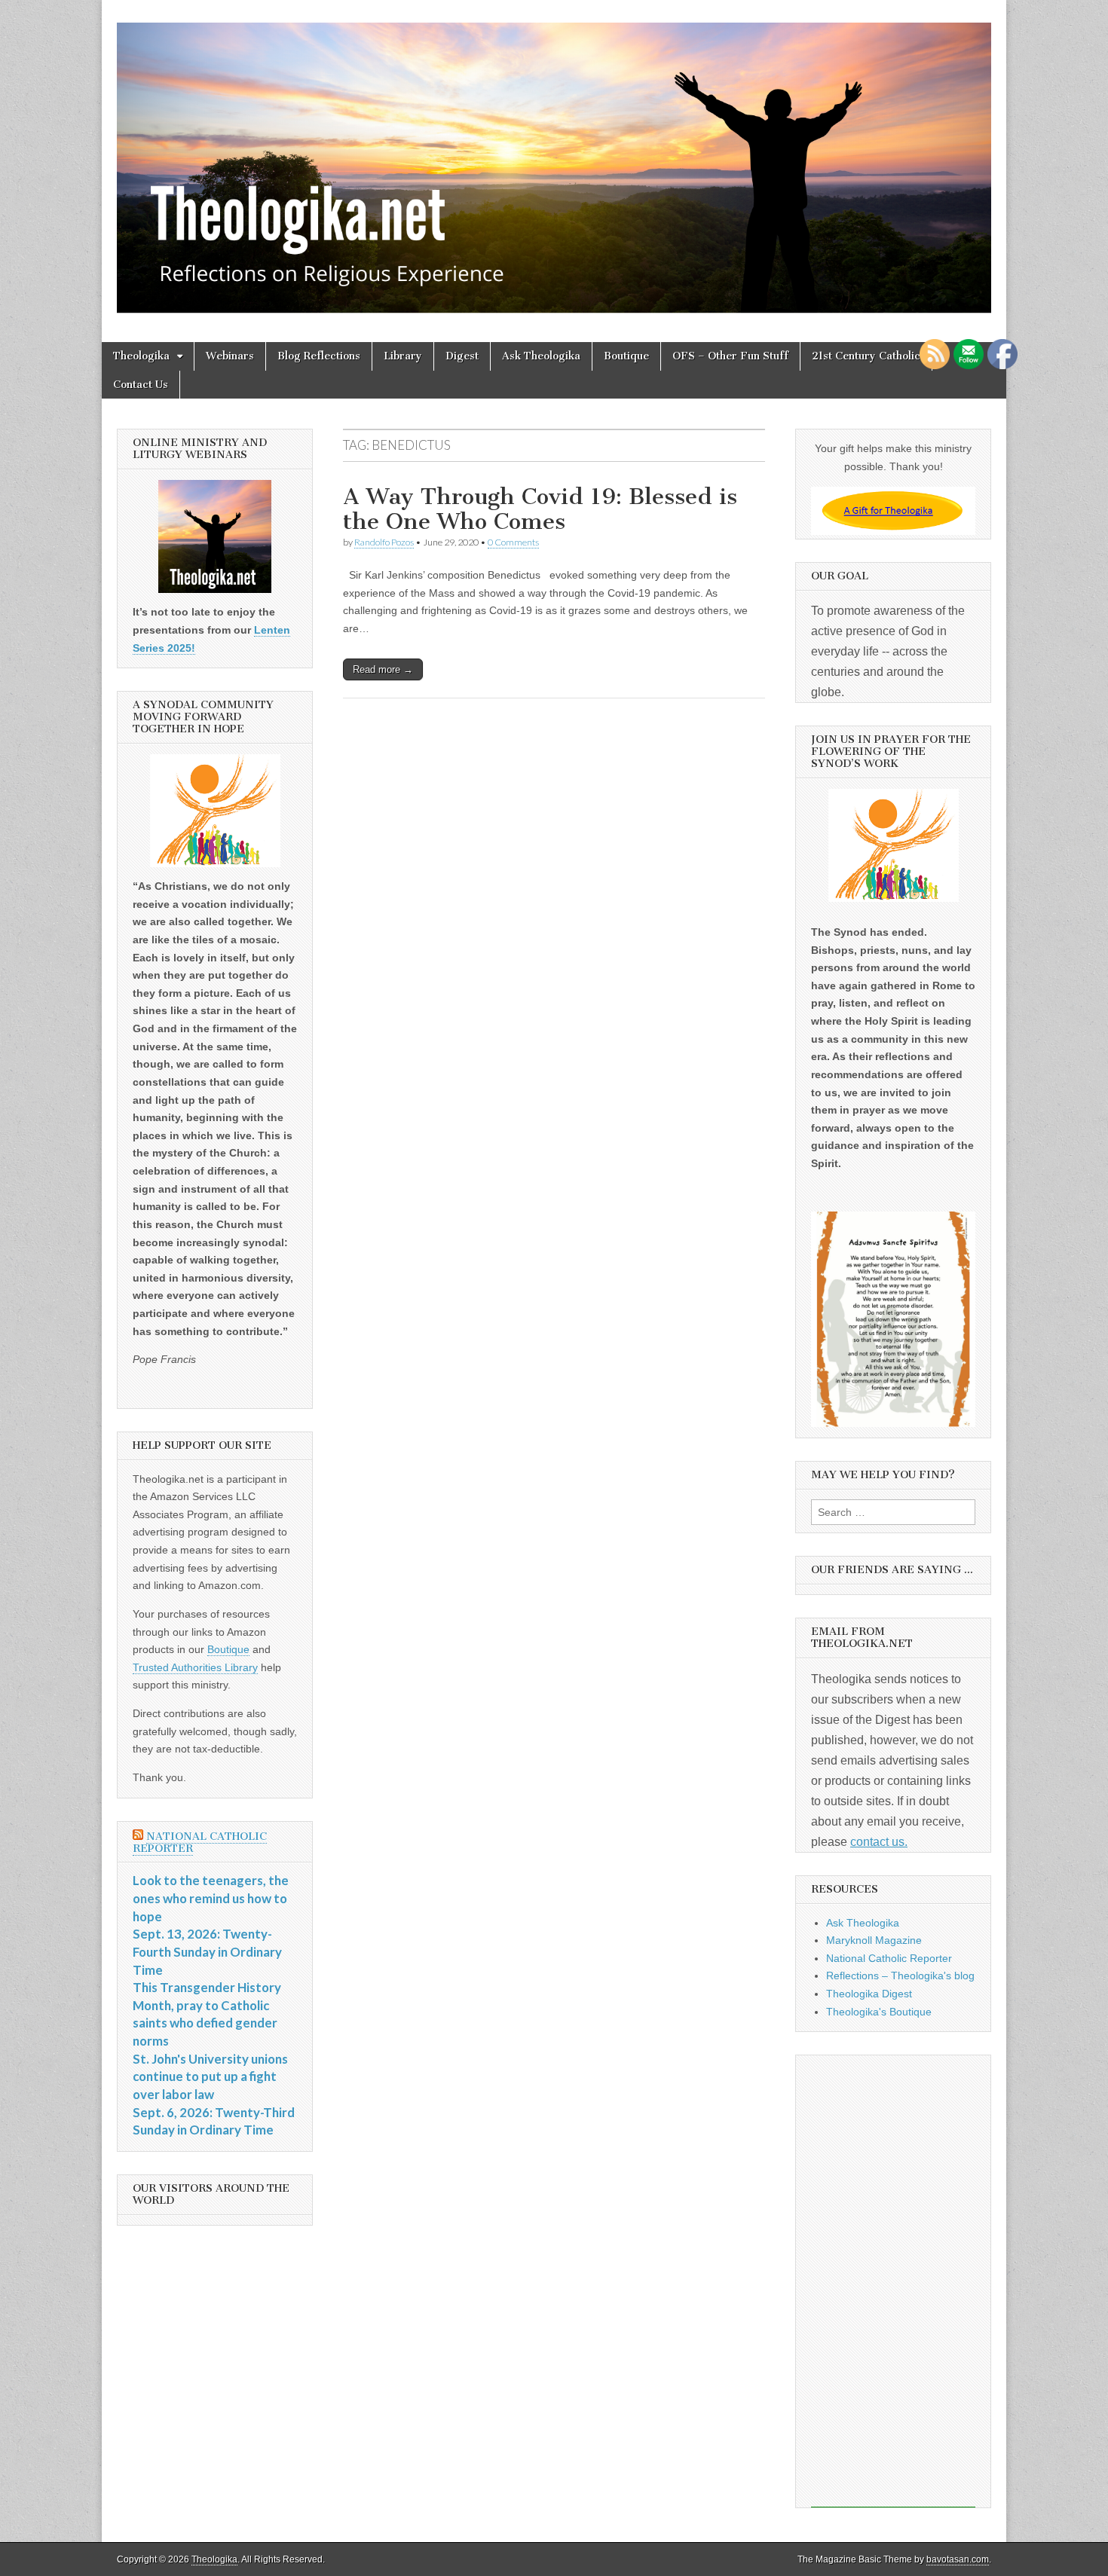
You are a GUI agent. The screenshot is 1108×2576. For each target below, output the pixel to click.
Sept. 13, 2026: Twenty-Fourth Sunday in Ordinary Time (207, 1951)
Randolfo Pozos (384, 542)
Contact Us (141, 385)
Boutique (626, 356)
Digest (462, 356)
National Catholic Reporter (200, 1843)
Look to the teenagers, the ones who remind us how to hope (211, 1898)
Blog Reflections (319, 356)
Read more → (383, 669)
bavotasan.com (958, 2559)
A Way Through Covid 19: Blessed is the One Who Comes (540, 509)
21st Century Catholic (866, 356)
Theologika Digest (869, 1994)
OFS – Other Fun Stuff (730, 356)
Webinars (230, 356)
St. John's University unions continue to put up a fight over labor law (210, 2076)
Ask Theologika (541, 356)
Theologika (141, 356)
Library (403, 356)
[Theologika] (554, 160)
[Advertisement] (893, 2281)
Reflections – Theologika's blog (900, 1976)
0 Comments (513, 542)
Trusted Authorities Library (195, 1667)
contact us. (879, 1842)
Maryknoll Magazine (874, 1940)
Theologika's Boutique (879, 2012)
